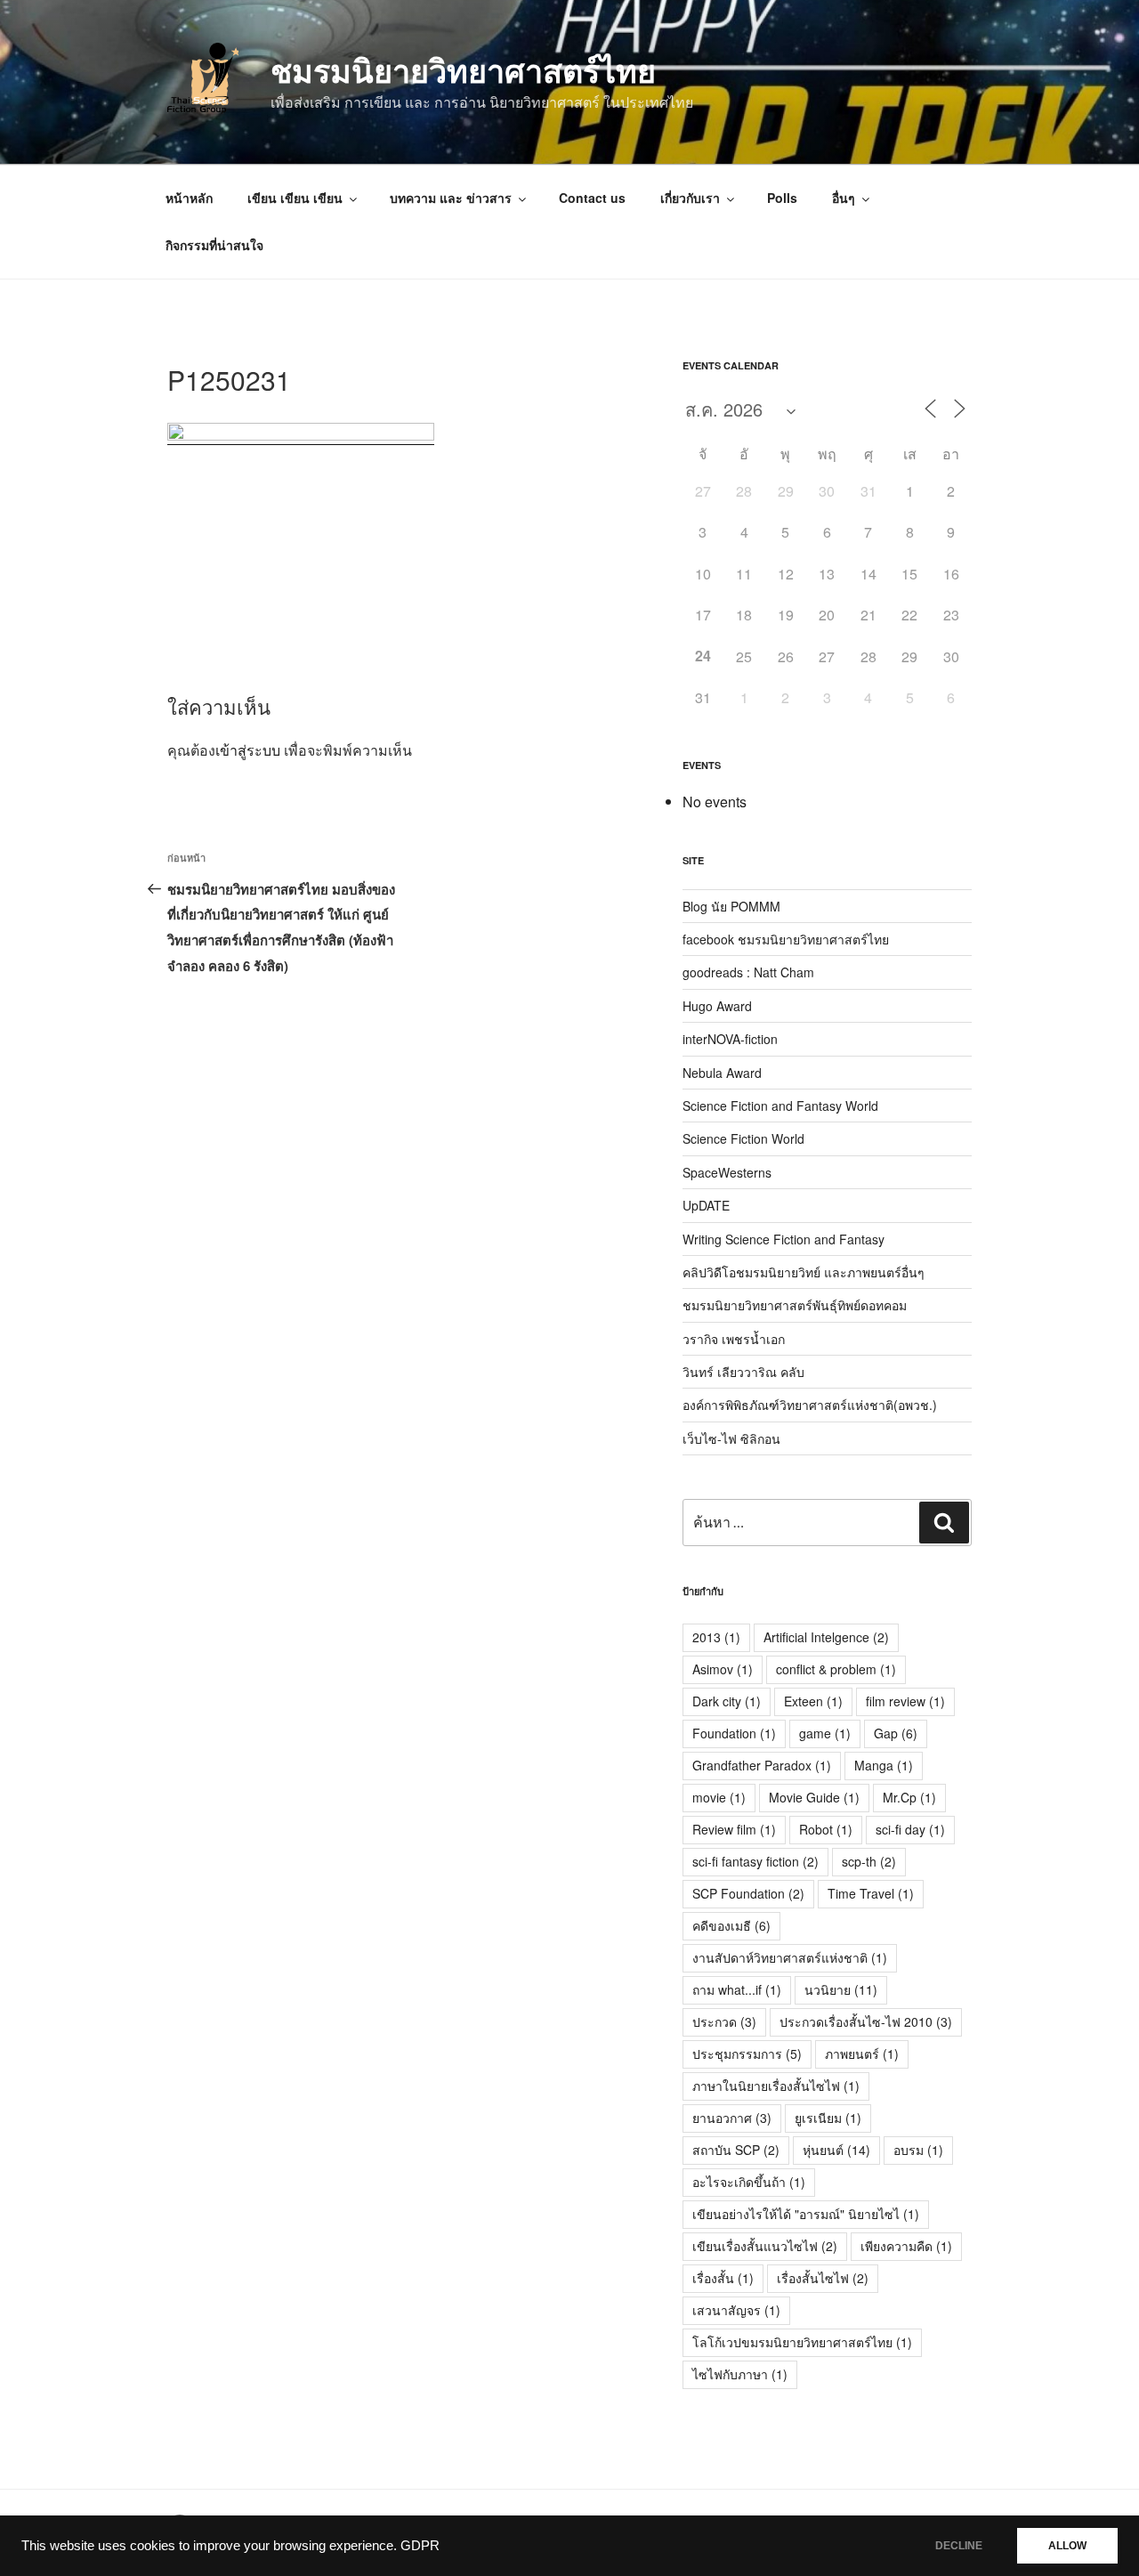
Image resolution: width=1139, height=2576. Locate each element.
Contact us (592, 198)
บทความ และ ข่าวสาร (451, 198)
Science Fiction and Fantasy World (780, 1106)
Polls (782, 198)
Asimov (723, 1669)
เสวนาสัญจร (736, 2310)
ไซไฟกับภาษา (740, 2374)
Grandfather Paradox (762, 1765)
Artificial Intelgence (826, 1637)
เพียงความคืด (906, 2246)
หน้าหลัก (189, 198)
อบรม (918, 2150)
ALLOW (1067, 2546)
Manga (884, 1765)
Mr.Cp (909, 1797)
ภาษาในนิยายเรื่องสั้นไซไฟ (776, 2086)
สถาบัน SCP (736, 2150)
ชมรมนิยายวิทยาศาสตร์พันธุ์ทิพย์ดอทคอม (795, 1305)
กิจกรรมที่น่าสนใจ (214, 245)
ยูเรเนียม (828, 2118)
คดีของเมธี (731, 1925)
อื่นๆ (844, 198)
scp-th (869, 1861)
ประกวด (724, 2021)
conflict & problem (836, 1669)
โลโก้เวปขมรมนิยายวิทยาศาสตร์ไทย (802, 2342)
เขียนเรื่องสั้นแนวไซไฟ (765, 2246)
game (825, 1733)
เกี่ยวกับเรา (690, 198)
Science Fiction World (743, 1138)
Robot (826, 1829)
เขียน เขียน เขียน (295, 198)
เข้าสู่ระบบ (248, 750)
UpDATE (706, 1205)
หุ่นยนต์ (836, 2150)
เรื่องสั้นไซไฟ (823, 2278)
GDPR (420, 2546)
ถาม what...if (737, 1989)
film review (905, 1701)
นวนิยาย (841, 1989)
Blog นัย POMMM (731, 906)
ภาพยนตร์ (862, 2054)
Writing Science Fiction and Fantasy (784, 1239)
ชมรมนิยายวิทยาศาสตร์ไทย (463, 69)
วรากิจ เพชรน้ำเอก (734, 1339)
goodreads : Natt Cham (748, 972)
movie (719, 1797)
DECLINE (959, 2546)
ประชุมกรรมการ (747, 2054)
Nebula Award (722, 1073)
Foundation (734, 1733)
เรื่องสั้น (723, 2278)
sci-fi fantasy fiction (755, 1861)
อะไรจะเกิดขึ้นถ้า (749, 2182)
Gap (896, 1733)
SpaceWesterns (727, 1172)
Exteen (813, 1701)
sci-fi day (910, 1829)
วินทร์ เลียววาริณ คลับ (743, 1372)
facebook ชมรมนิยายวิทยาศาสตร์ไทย (786, 939)
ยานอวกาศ (732, 2118)
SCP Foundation (748, 1893)
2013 (716, 1637)
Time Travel (871, 1893)
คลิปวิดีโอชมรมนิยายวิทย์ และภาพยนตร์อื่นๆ (804, 1272)
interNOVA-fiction (730, 1039)
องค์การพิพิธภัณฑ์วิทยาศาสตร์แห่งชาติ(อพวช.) (810, 1405)
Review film (734, 1829)
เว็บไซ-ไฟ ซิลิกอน (731, 1438)
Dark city (727, 1701)
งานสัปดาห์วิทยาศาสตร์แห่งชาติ (790, 1957)
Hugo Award (717, 1006)
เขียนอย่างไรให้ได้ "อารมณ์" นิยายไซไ (806, 2214)
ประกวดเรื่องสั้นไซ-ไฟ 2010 (866, 2021)
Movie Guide (814, 1797)
